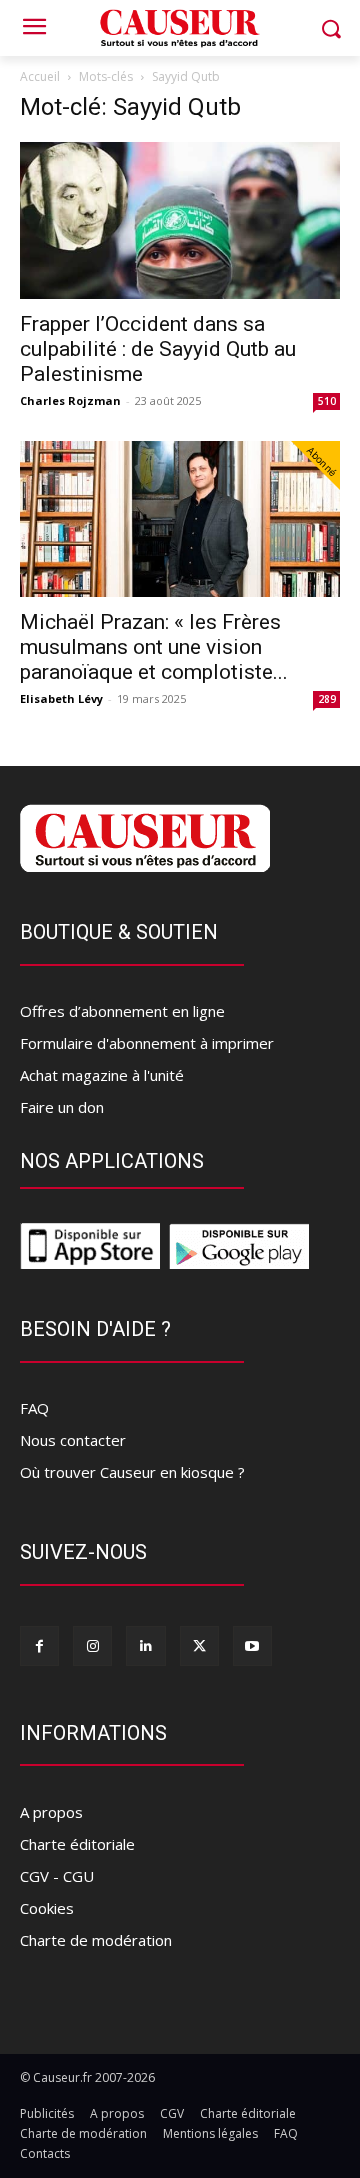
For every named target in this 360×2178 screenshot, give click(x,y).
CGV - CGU (57, 1876)
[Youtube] (252, 1645)
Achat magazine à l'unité (102, 1075)
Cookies (47, 1908)
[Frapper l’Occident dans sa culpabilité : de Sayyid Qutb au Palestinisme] (180, 220)
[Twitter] (199, 1645)
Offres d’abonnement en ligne (122, 1011)
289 (327, 699)
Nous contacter (73, 1440)
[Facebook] (39, 1645)
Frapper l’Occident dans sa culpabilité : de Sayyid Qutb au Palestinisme (158, 349)
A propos (51, 1812)
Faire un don (62, 1107)
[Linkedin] (145, 1645)
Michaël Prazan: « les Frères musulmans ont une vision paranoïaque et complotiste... (154, 647)
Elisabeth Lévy (61, 698)
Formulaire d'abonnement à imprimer (147, 1043)
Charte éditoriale (77, 1844)
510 (327, 401)
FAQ (34, 1408)
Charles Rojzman (70, 400)
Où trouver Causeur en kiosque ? (132, 1472)
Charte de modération (96, 1940)
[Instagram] (92, 1645)
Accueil (40, 76)
